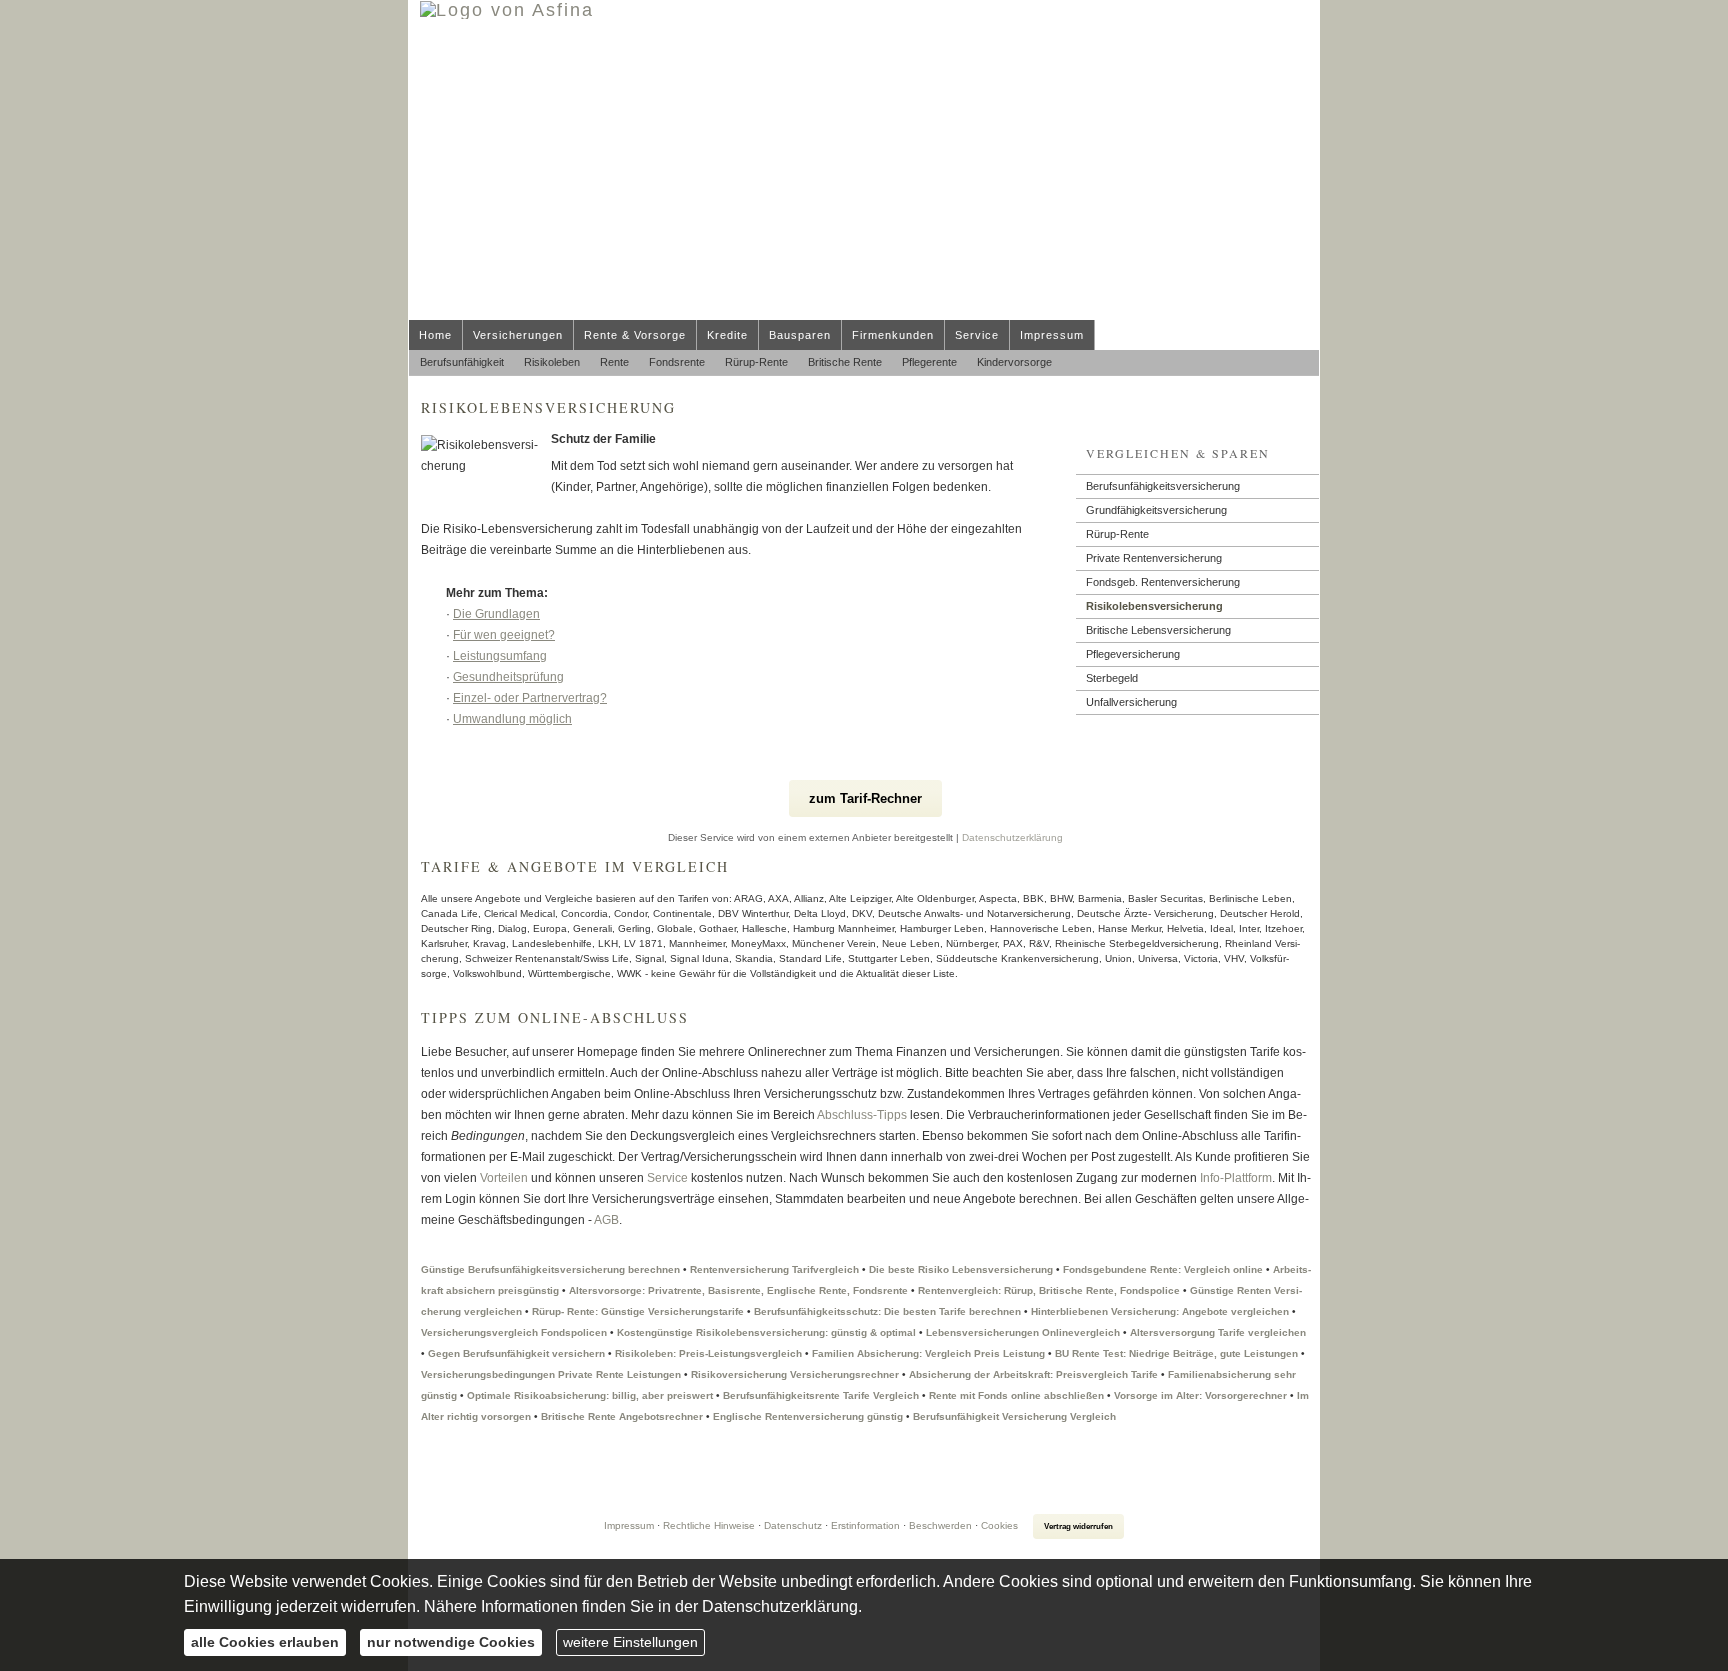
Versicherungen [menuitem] (518, 335)
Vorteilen (504, 1178)
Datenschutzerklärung (1012, 837)
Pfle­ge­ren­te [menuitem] (929, 362)
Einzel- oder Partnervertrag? (530, 698)
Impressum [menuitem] (1052, 335)
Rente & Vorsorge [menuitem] (635, 335)
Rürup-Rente (1117, 534)
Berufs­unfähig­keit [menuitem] (462, 362)
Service (667, 1178)
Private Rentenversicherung (1154, 558)
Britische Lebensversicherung (1158, 630)
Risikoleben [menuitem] (552, 362)
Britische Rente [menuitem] (845, 362)
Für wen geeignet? (504, 635)
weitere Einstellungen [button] (630, 1642)
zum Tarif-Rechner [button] (865, 798)
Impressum (629, 1525)
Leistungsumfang (500, 656)
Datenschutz (793, 1525)
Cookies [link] (999, 1525)
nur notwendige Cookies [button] (451, 1642)
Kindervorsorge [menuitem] (1014, 362)
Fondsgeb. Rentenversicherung (1163, 582)
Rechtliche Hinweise (709, 1525)
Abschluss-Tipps (862, 1115)
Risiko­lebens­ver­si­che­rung (1154, 606)
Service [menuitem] (977, 335)
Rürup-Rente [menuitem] (756, 362)
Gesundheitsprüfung (508, 677)
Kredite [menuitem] (727, 335)
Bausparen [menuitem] (800, 335)
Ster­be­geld (1112, 678)
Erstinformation (865, 1525)
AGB (605, 1220)
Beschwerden (940, 1525)
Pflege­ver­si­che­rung (1133, 654)
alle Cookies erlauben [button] (265, 1642)
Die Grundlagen (496, 614)
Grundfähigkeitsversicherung (1156, 510)
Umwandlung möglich (512, 719)
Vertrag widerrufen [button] (1078, 1526)
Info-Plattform (1236, 1178)
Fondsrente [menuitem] (677, 362)
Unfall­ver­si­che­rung (1131, 702)
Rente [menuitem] (614, 362)
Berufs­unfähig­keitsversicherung (1163, 486)
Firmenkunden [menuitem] (893, 335)
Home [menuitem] (435, 335)
